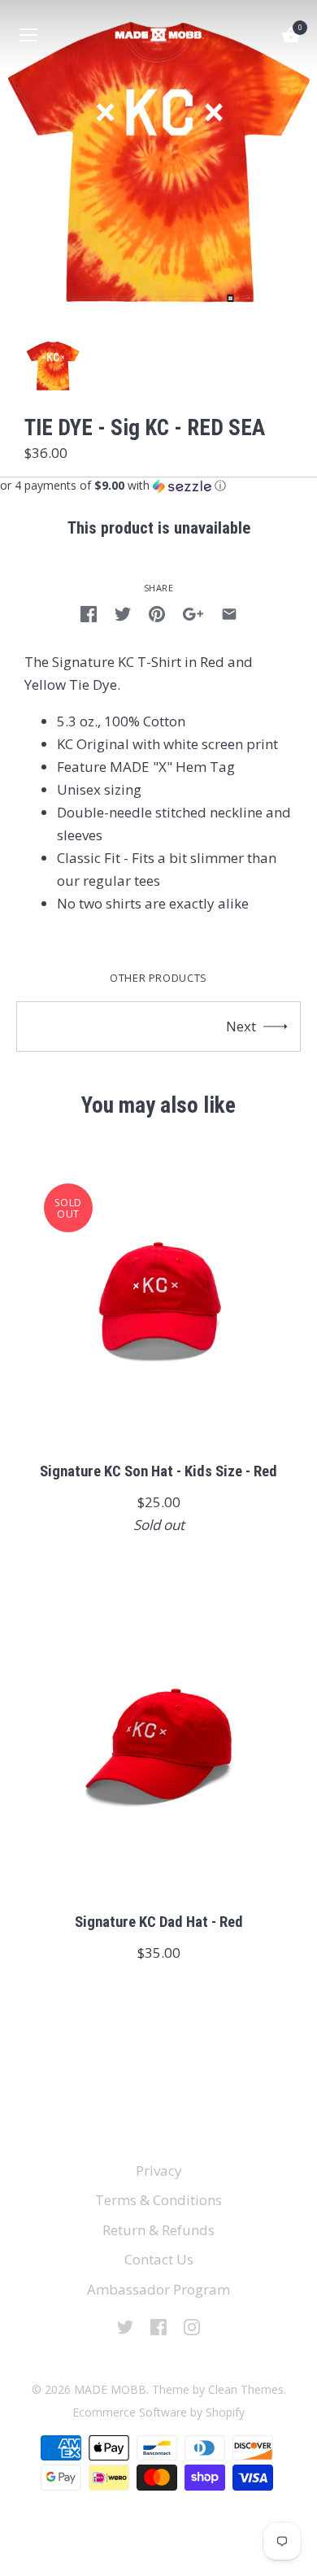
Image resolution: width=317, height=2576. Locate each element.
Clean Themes (246, 2389)
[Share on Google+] (193, 612)
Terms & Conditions (158, 2200)
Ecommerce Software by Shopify (158, 2412)
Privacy (159, 2171)
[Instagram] (192, 2326)
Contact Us (159, 2259)
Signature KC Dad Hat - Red (159, 1922)
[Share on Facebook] (89, 612)
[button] (158, 486)
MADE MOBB (110, 2389)
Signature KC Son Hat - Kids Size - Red (158, 1471)
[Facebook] (158, 2326)
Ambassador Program (158, 2289)
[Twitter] (125, 2326)
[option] (53, 366)
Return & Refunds (158, 2230)
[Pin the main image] (157, 612)
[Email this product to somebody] (229, 612)
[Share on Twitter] (123, 612)
